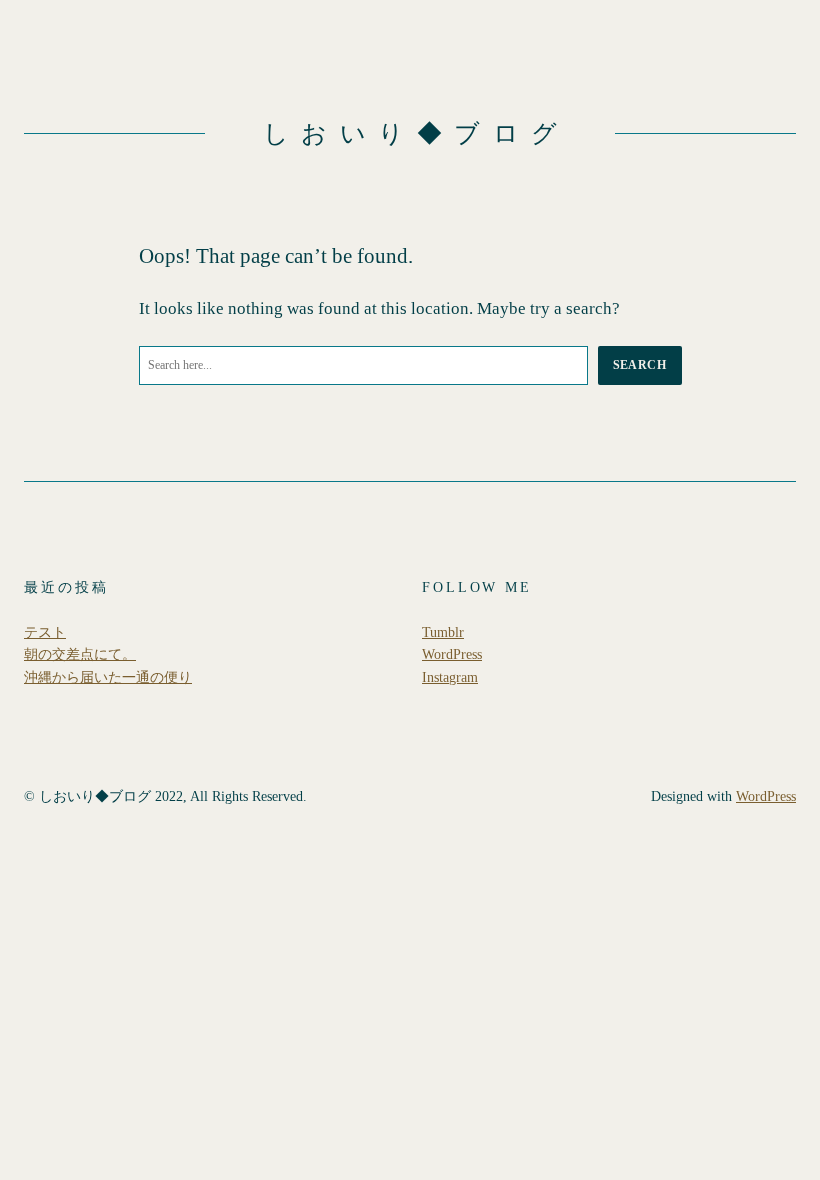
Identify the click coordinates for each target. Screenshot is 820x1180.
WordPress (452, 654)
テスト (45, 632)
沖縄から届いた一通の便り (108, 677)
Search (640, 365)
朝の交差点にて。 (80, 654)
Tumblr (443, 632)
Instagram (450, 677)
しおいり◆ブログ (416, 133)
